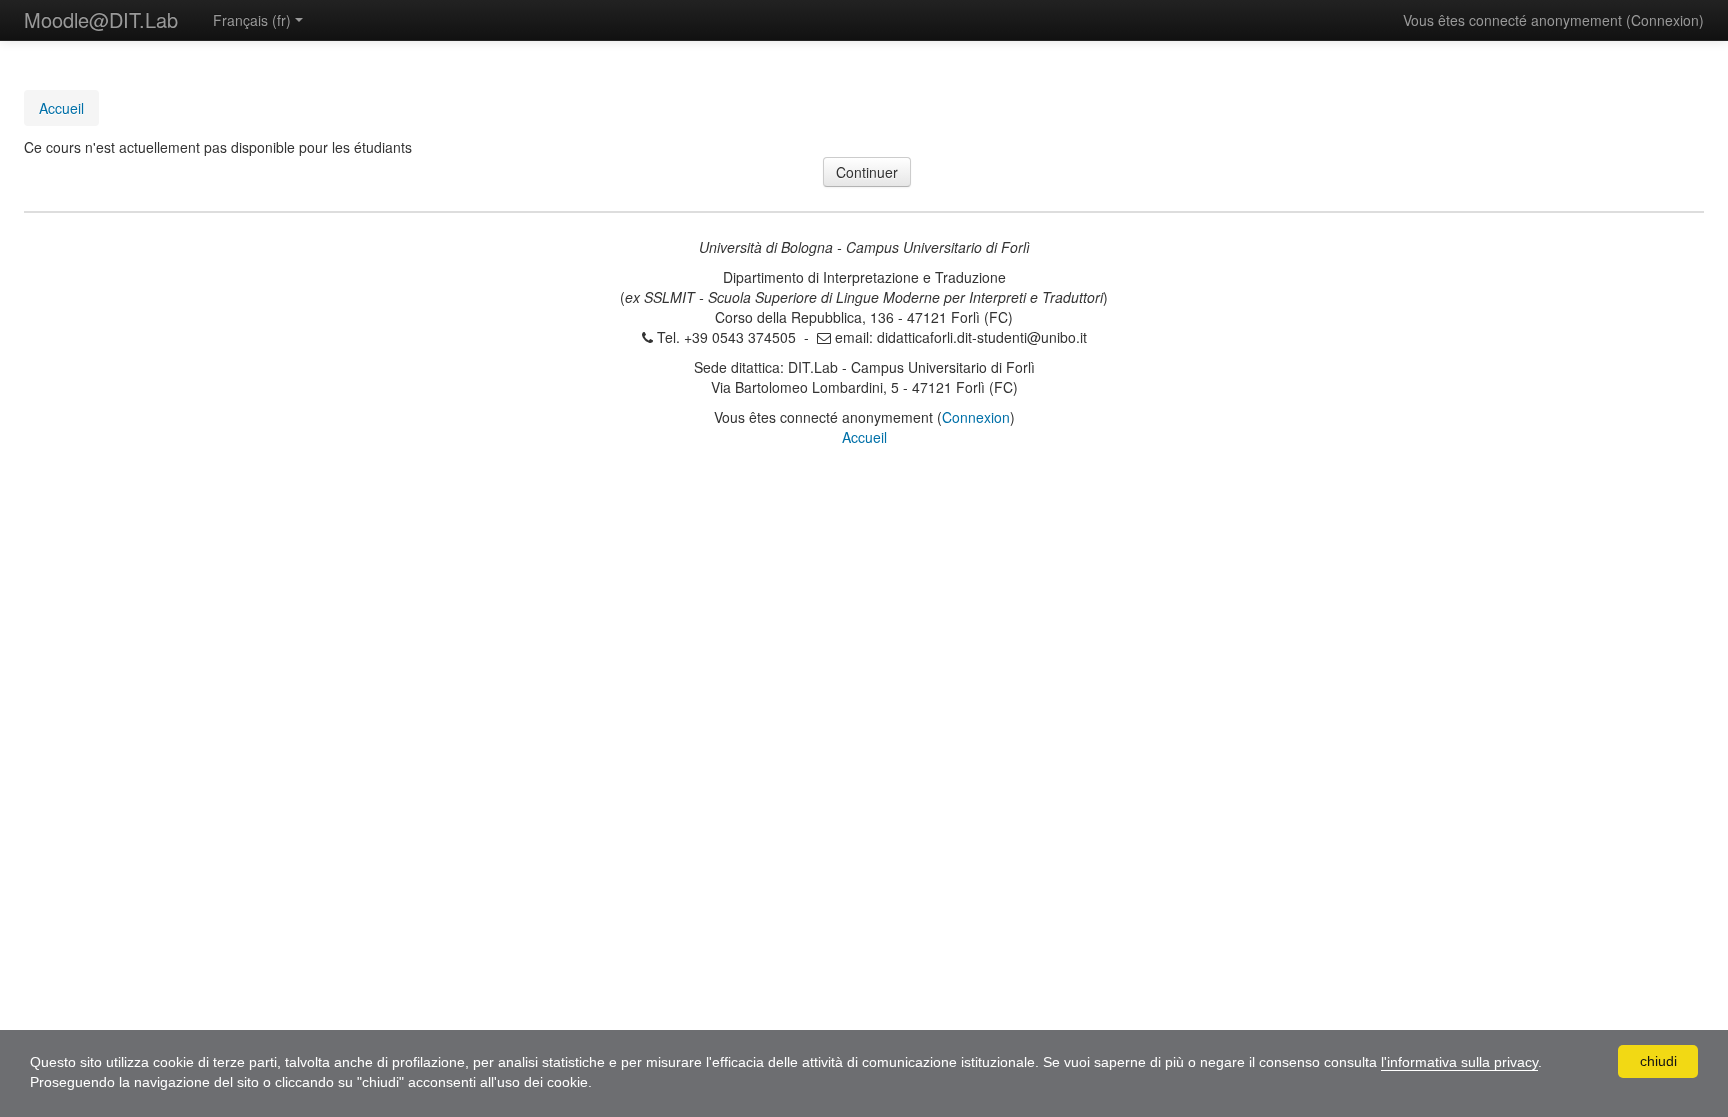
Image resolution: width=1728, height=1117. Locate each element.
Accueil (864, 437)
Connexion (1665, 20)
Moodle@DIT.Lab (101, 19)
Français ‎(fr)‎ (252, 20)
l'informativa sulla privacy (1459, 1062)
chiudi (1658, 1061)
